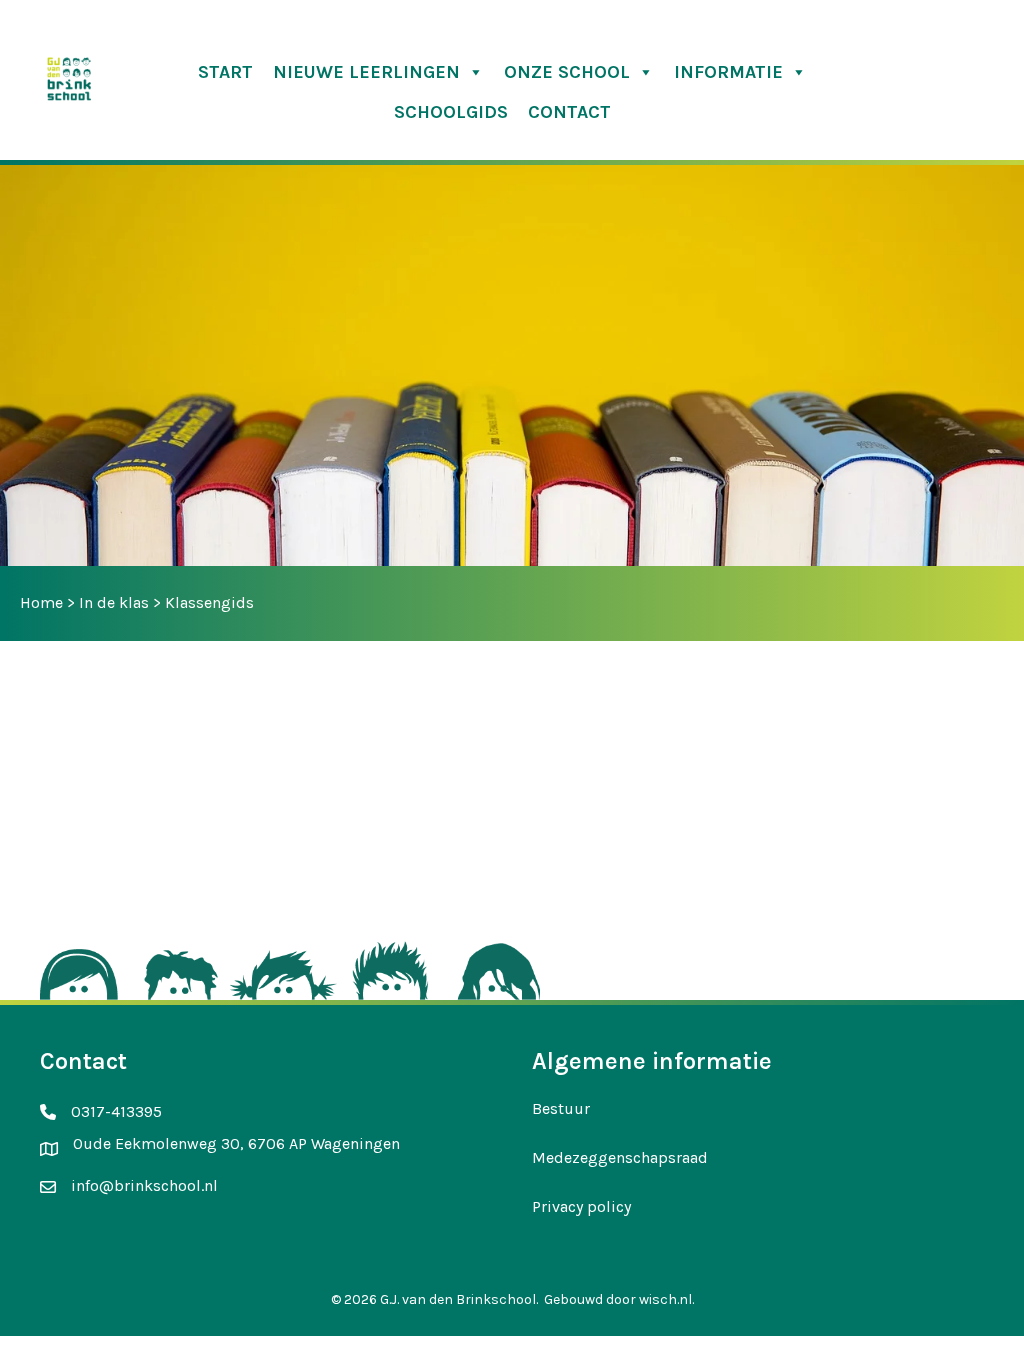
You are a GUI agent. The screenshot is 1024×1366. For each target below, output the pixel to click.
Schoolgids (451, 112)
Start (225, 72)
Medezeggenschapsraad (620, 1157)
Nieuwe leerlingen (366, 72)
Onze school (567, 72)
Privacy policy (581, 1206)
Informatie (728, 72)
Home (41, 602)
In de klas (114, 602)
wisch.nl (665, 1299)
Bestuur (561, 1108)
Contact (569, 112)
